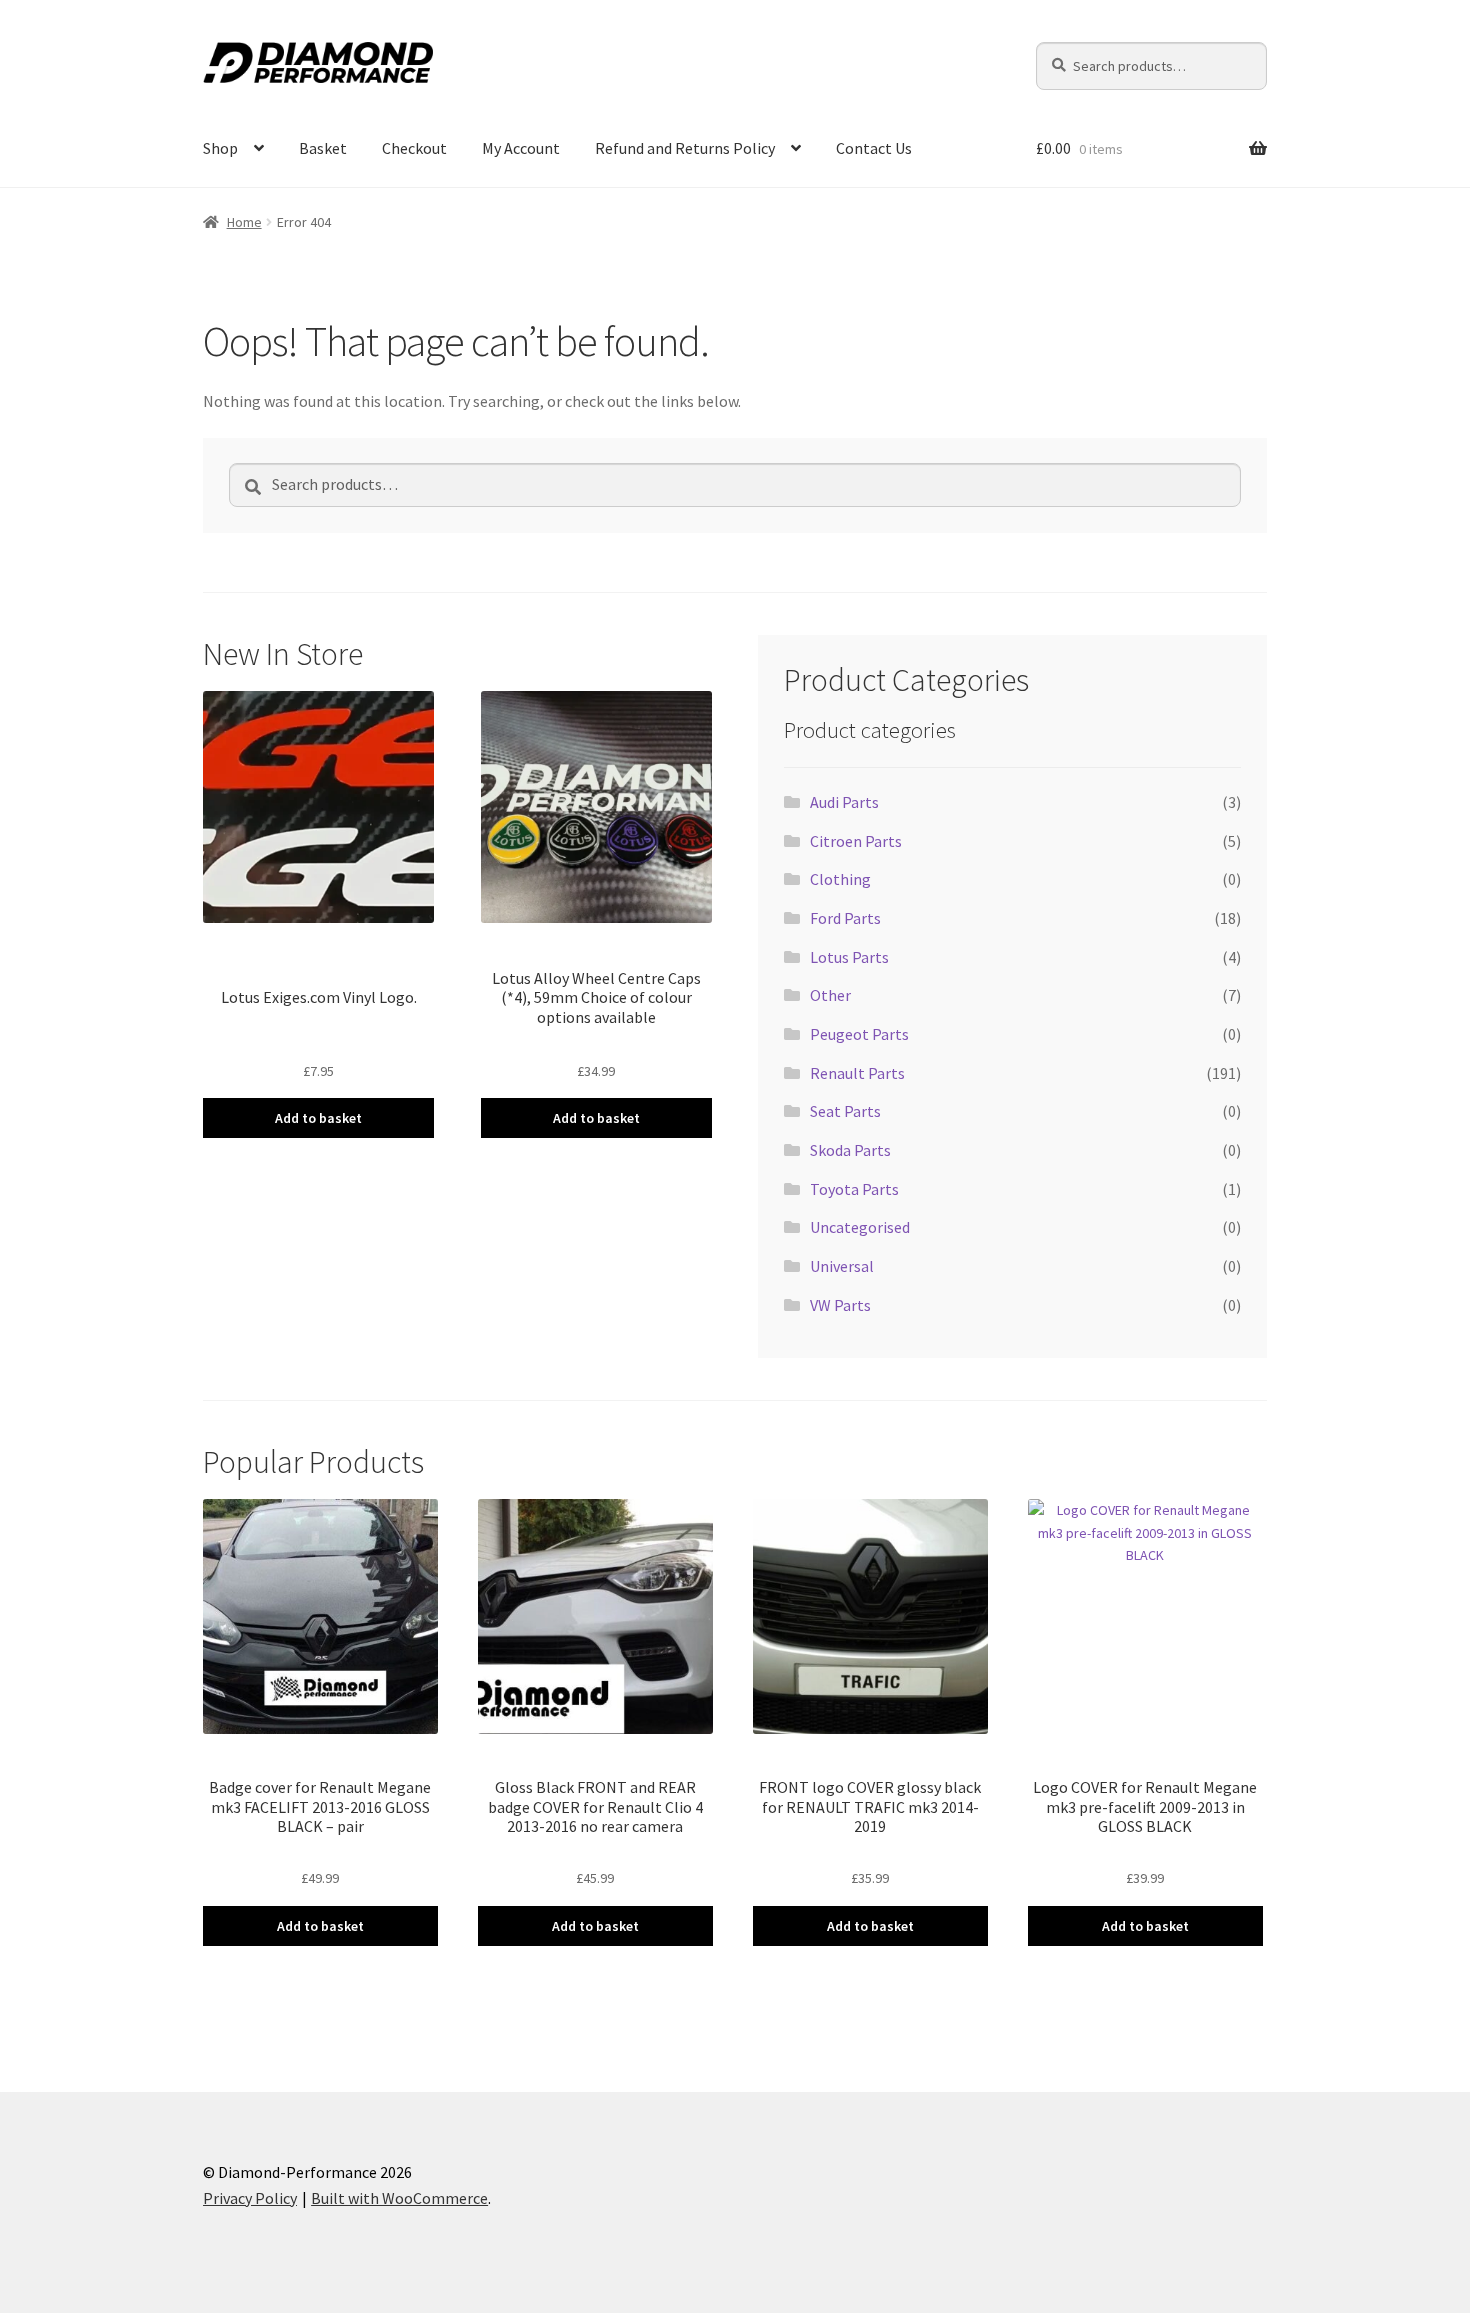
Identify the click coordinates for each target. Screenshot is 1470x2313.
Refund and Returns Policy (685, 148)
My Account (521, 148)
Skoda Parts (850, 1150)
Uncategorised (860, 1227)
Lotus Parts (849, 957)
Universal (842, 1266)
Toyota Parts (854, 1189)
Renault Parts (857, 1073)
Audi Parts (844, 802)
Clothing (840, 879)
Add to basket (318, 1118)
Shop (220, 148)
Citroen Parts (856, 841)
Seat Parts (845, 1111)
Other (830, 995)
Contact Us (874, 148)
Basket (323, 148)
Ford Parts (845, 918)
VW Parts (840, 1305)
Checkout (414, 148)
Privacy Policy (250, 2198)
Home (244, 222)
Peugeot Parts (859, 1034)
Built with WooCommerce (399, 2198)
